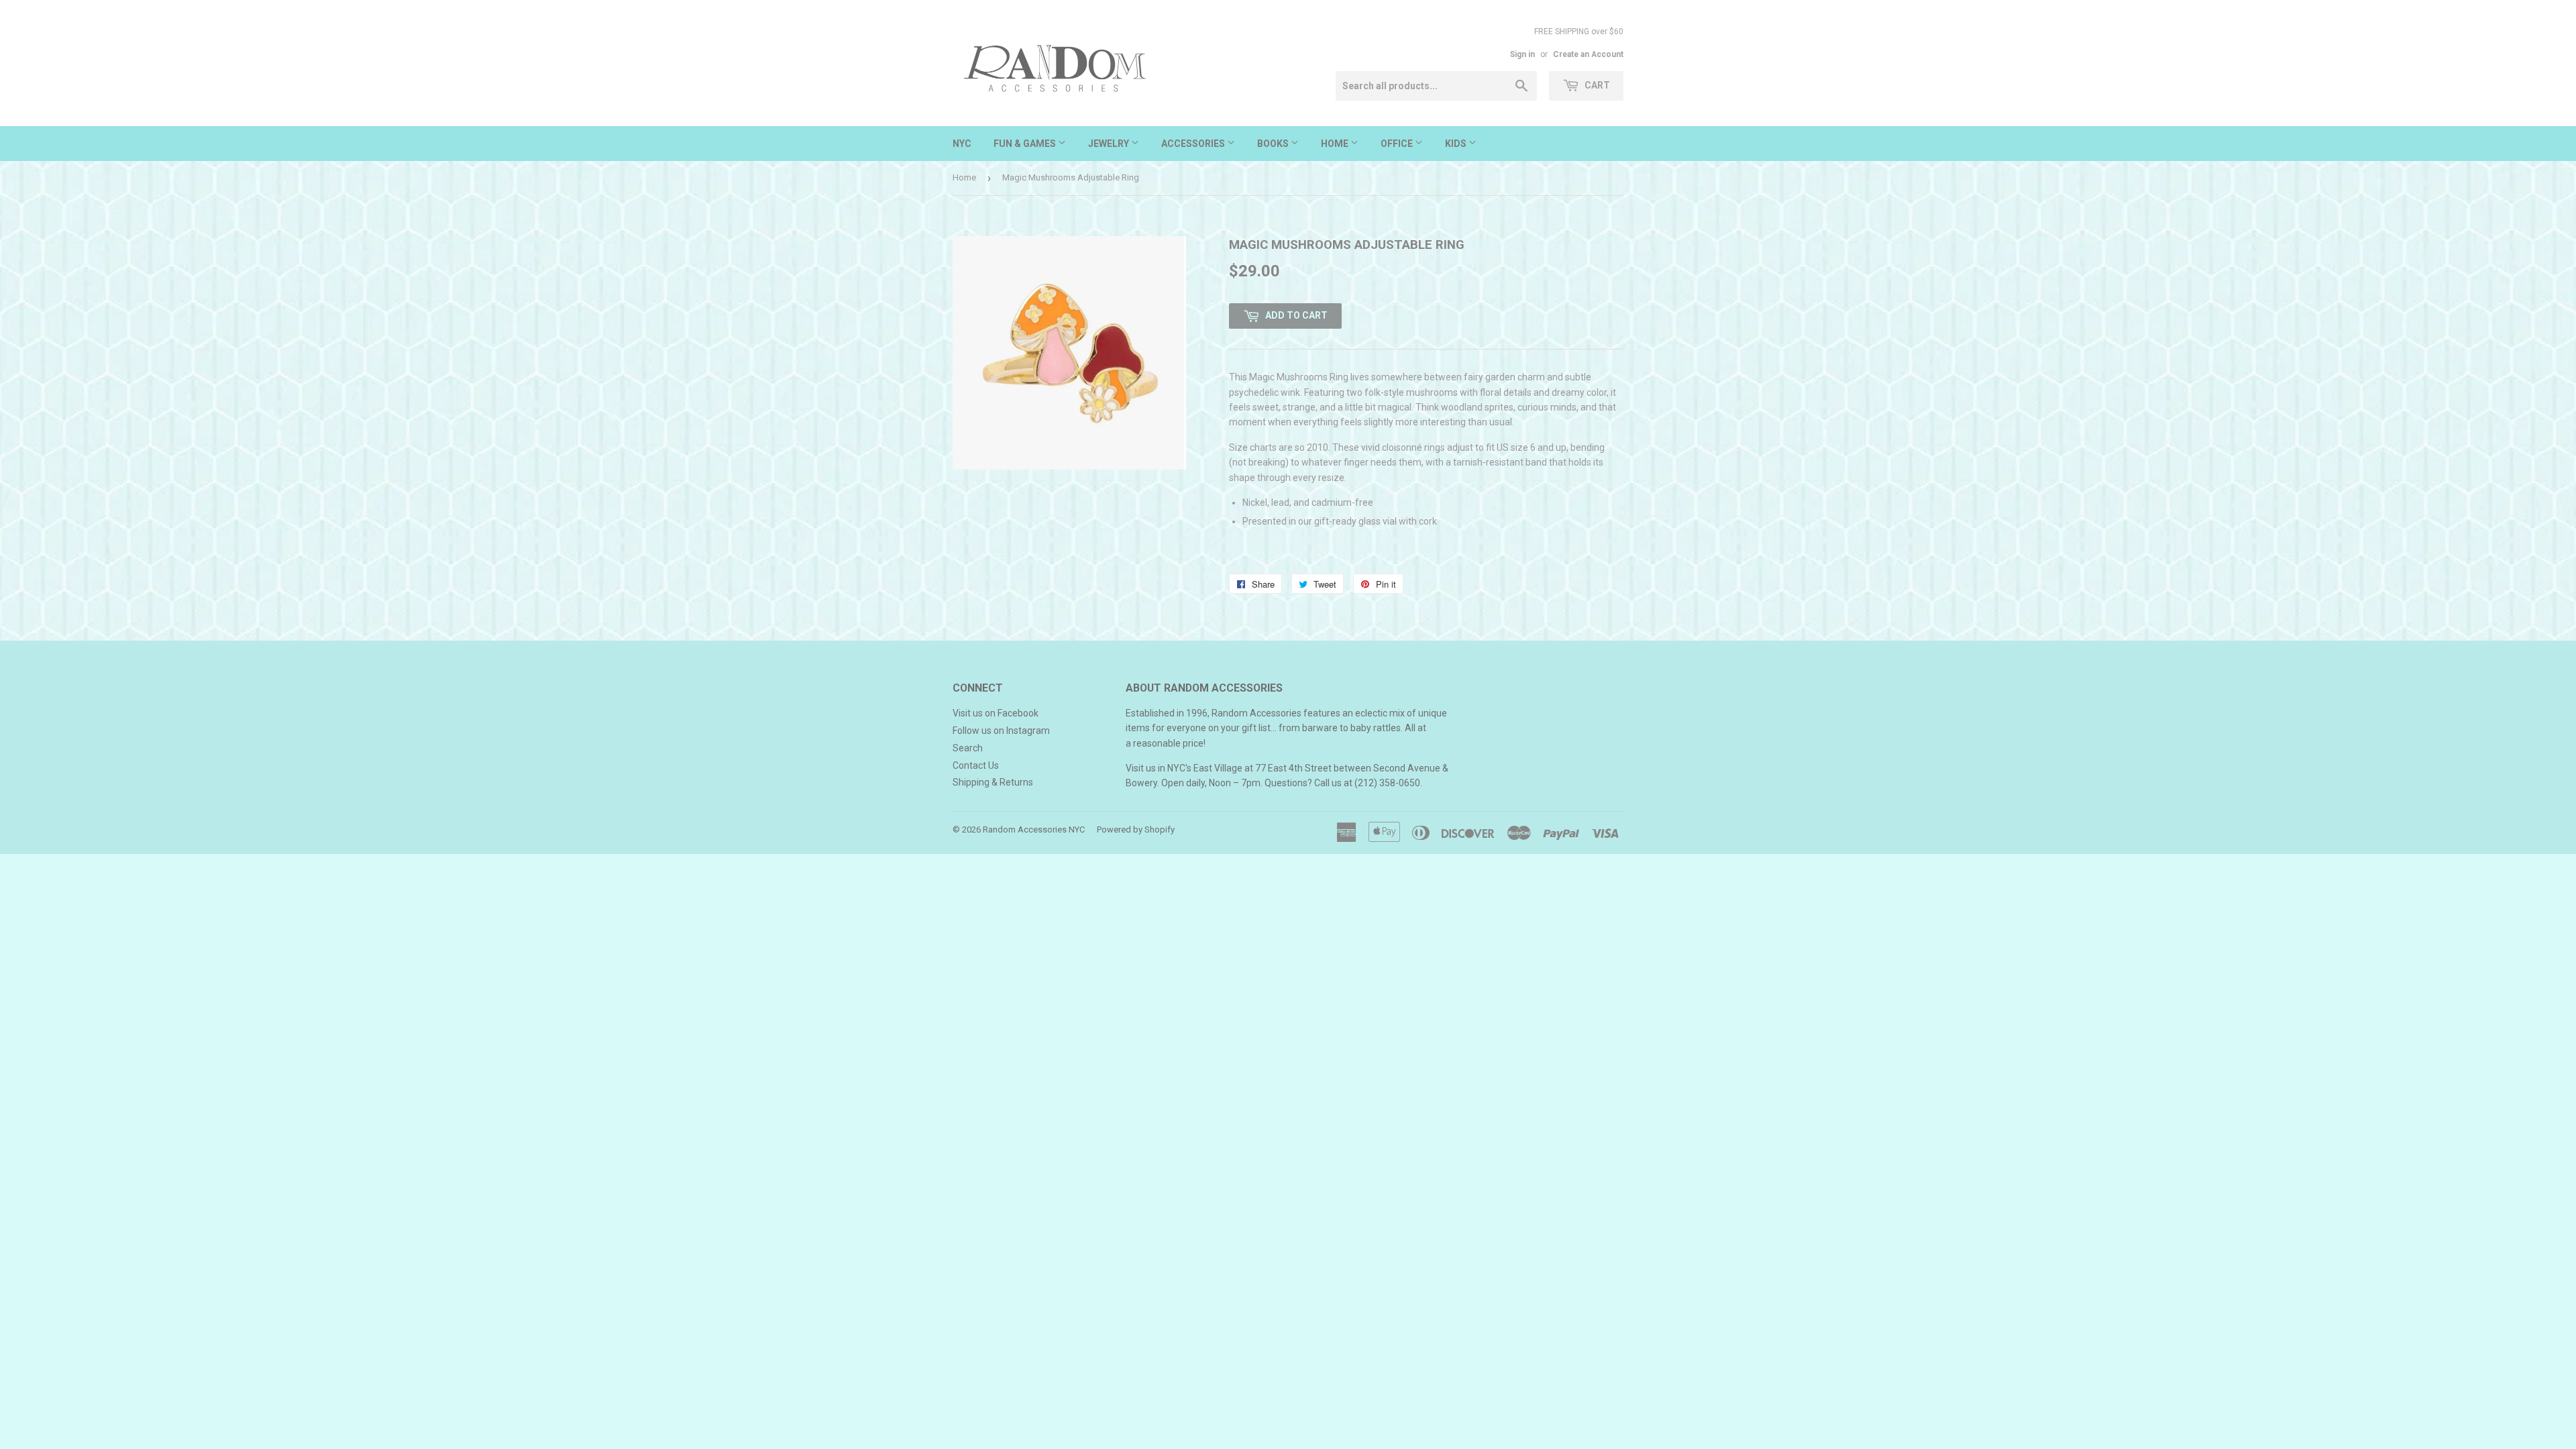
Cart (1596, 85)
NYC (962, 144)
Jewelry (1110, 144)
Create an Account (1588, 54)
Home (1336, 144)
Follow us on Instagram (1001, 731)
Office (1398, 144)
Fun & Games (1026, 144)
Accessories (1194, 144)
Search (968, 748)
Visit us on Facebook (996, 713)
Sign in (1522, 54)
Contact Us (976, 765)
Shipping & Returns (993, 782)
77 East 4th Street (1293, 768)
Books (1274, 144)
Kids (1457, 144)
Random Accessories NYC (1034, 829)
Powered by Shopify (1136, 829)
